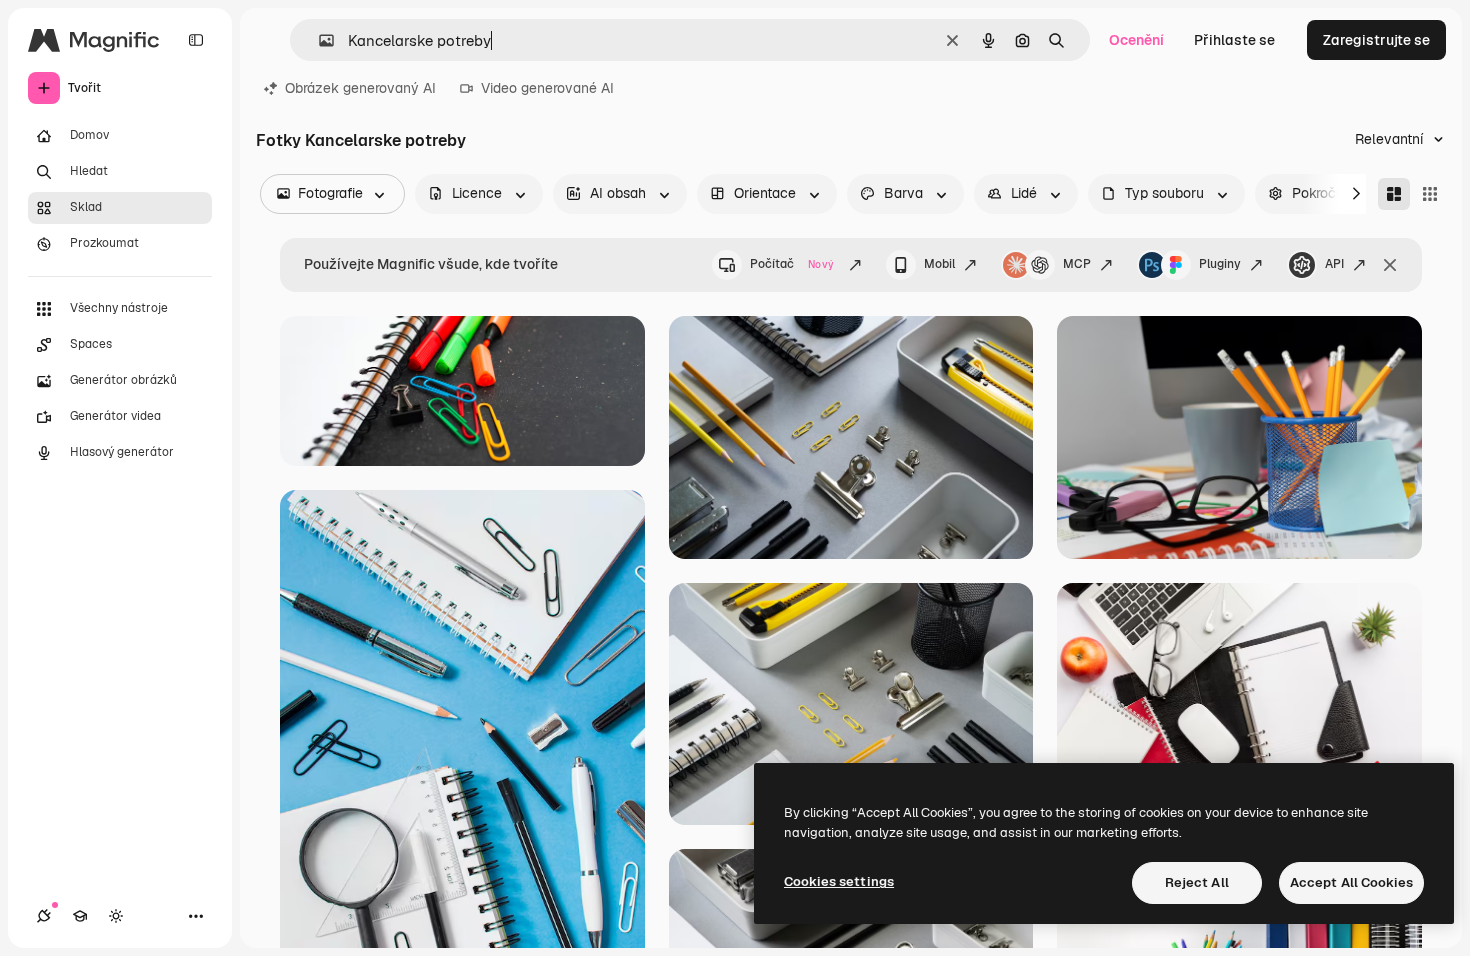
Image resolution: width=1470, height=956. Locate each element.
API (1334, 264)
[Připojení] (44, 916)
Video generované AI (547, 88)
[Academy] (80, 916)
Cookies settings (839, 881)
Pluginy (1220, 264)
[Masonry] (1394, 194)
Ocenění (1136, 40)
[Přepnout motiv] (116, 916)
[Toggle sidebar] (196, 40)
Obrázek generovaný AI (360, 88)
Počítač (792, 264)
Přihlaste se (1234, 40)
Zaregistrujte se (1376, 40)
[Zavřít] (1390, 265)
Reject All (1197, 882)
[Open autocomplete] (318, 40)
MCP (1077, 264)
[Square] (1430, 194)
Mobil (939, 264)
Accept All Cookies (1351, 882)
